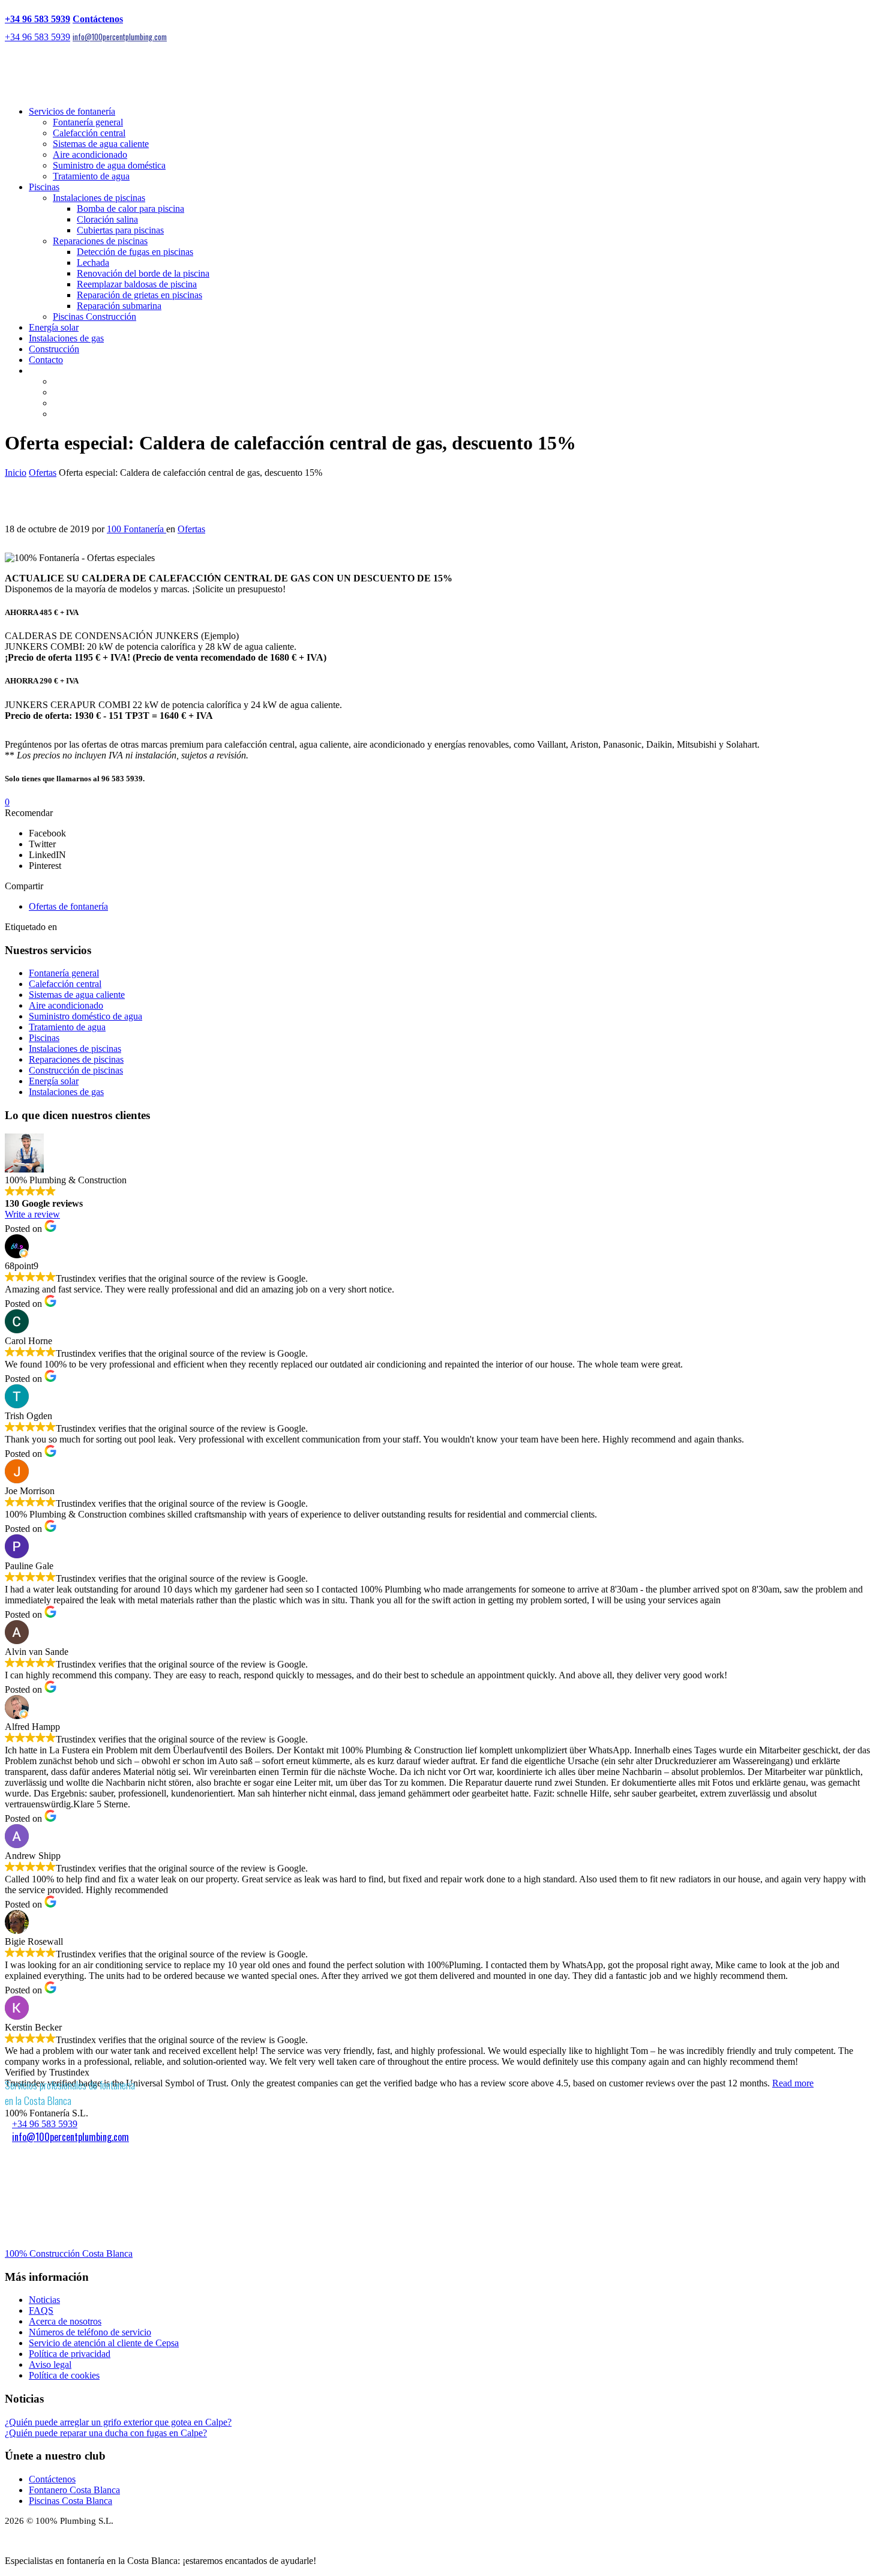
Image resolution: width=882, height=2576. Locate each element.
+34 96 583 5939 (37, 19)
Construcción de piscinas (76, 1070)
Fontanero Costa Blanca (74, 2490)
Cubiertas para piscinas (120, 230)
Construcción (54, 349)
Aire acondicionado (90, 155)
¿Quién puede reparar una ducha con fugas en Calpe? (106, 2433)
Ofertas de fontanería (68, 906)
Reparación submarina (119, 306)
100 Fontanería (136, 529)
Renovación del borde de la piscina (143, 273)
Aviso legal (50, 2364)
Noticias (44, 2300)
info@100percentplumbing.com (120, 37)
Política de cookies (64, 2375)
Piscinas (44, 187)
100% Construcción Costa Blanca (69, 2253)
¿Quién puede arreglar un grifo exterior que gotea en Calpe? (118, 2422)
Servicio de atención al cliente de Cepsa (104, 2343)
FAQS (41, 2310)
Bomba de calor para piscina (130, 209)
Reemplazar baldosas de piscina (137, 284)
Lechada (93, 263)
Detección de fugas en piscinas (135, 252)
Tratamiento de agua (91, 176)
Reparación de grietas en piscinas (139, 295)
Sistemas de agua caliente (101, 144)
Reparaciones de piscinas (100, 241)
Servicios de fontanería (72, 111)
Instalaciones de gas (66, 338)
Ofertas (43, 473)
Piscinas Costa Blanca (70, 2501)
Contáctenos (98, 19)
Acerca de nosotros (65, 2321)
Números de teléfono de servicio (90, 2332)
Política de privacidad (70, 2354)
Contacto (46, 360)
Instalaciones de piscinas (99, 198)
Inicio (16, 473)
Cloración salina (107, 219)
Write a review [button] (32, 1214)
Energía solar (54, 327)
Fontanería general (88, 122)
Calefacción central (89, 133)
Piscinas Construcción (94, 317)
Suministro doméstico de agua (85, 1016)
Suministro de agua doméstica (109, 165)
